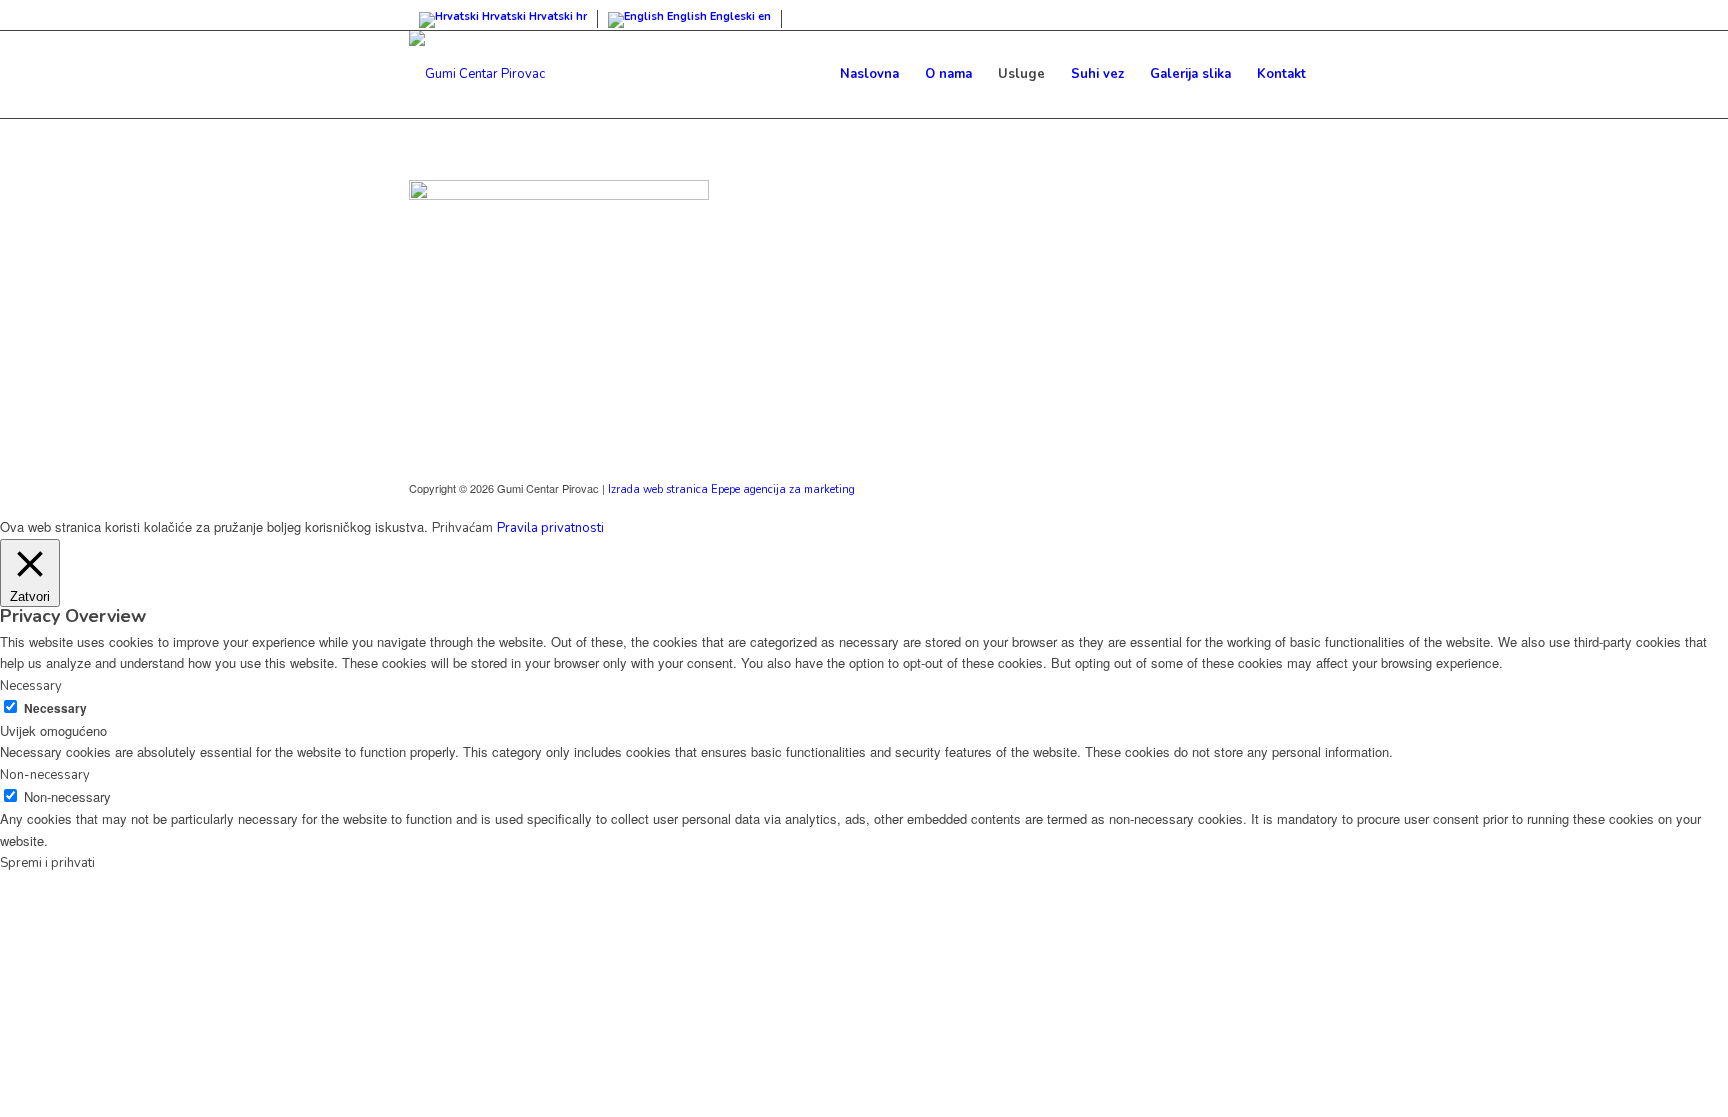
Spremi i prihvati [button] (47, 863)
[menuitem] (869, 74)
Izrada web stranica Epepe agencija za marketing (731, 489)
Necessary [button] (31, 686)
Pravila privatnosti (550, 528)
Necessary (55, 708)
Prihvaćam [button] (462, 528)
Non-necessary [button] (45, 775)
